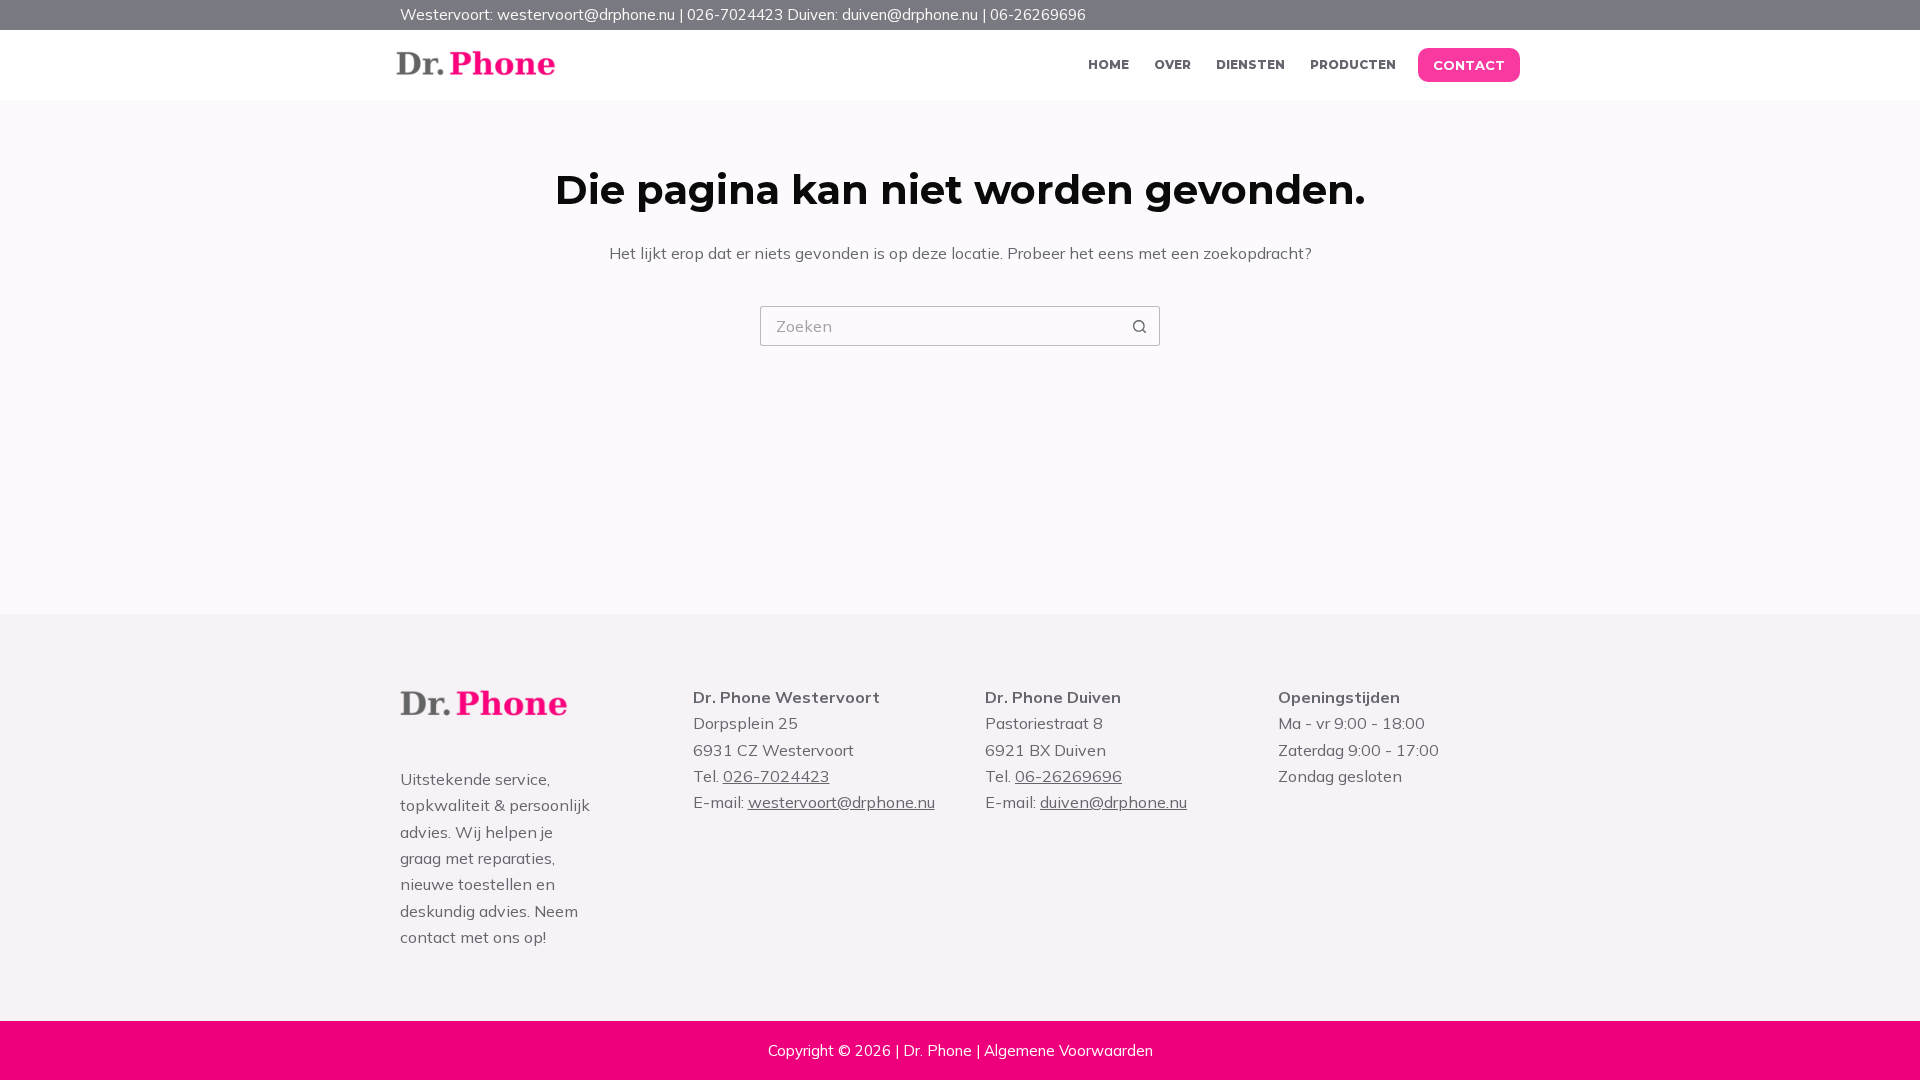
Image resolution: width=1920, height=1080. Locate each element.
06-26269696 (1068, 776)
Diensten (1250, 64)
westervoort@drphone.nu (841, 802)
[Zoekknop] (1140, 326)
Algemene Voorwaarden (1068, 1050)
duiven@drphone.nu (1113, 802)
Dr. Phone (937, 1050)
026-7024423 (776, 776)
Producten (1353, 64)
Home (1108, 64)
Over (1172, 64)
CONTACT (1469, 65)
